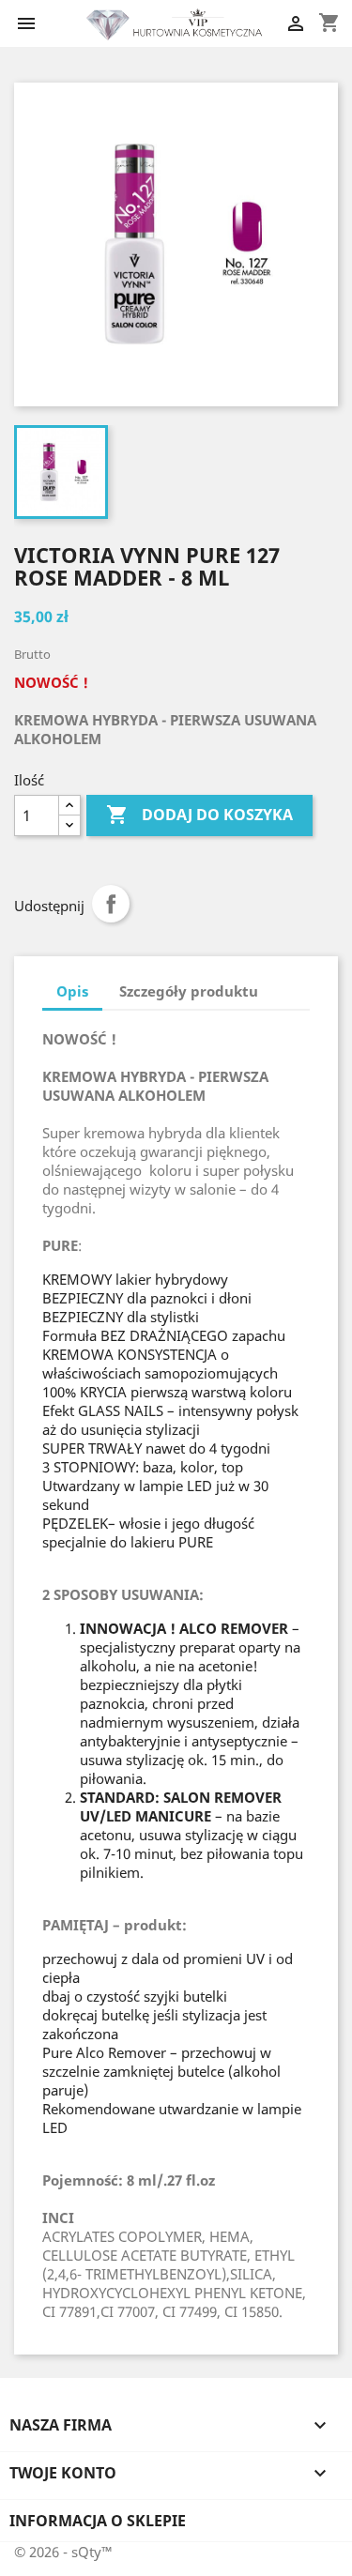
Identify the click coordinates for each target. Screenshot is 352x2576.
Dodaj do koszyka (199, 815)
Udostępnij (111, 904)
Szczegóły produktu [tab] (189, 991)
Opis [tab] (72, 991)
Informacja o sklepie (98, 2521)
